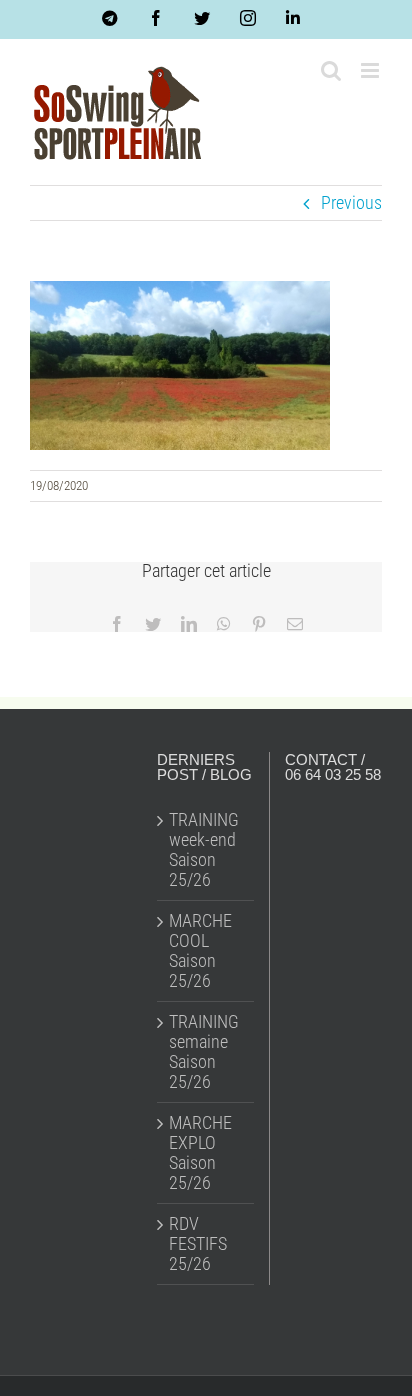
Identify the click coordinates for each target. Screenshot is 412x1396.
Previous (351, 202)
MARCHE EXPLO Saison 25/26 (200, 1153)
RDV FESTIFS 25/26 (198, 1244)
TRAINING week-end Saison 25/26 (204, 850)
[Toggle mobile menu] (371, 70)
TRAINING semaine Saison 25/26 (204, 1052)
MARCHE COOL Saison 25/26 (200, 951)
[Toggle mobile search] (331, 70)
